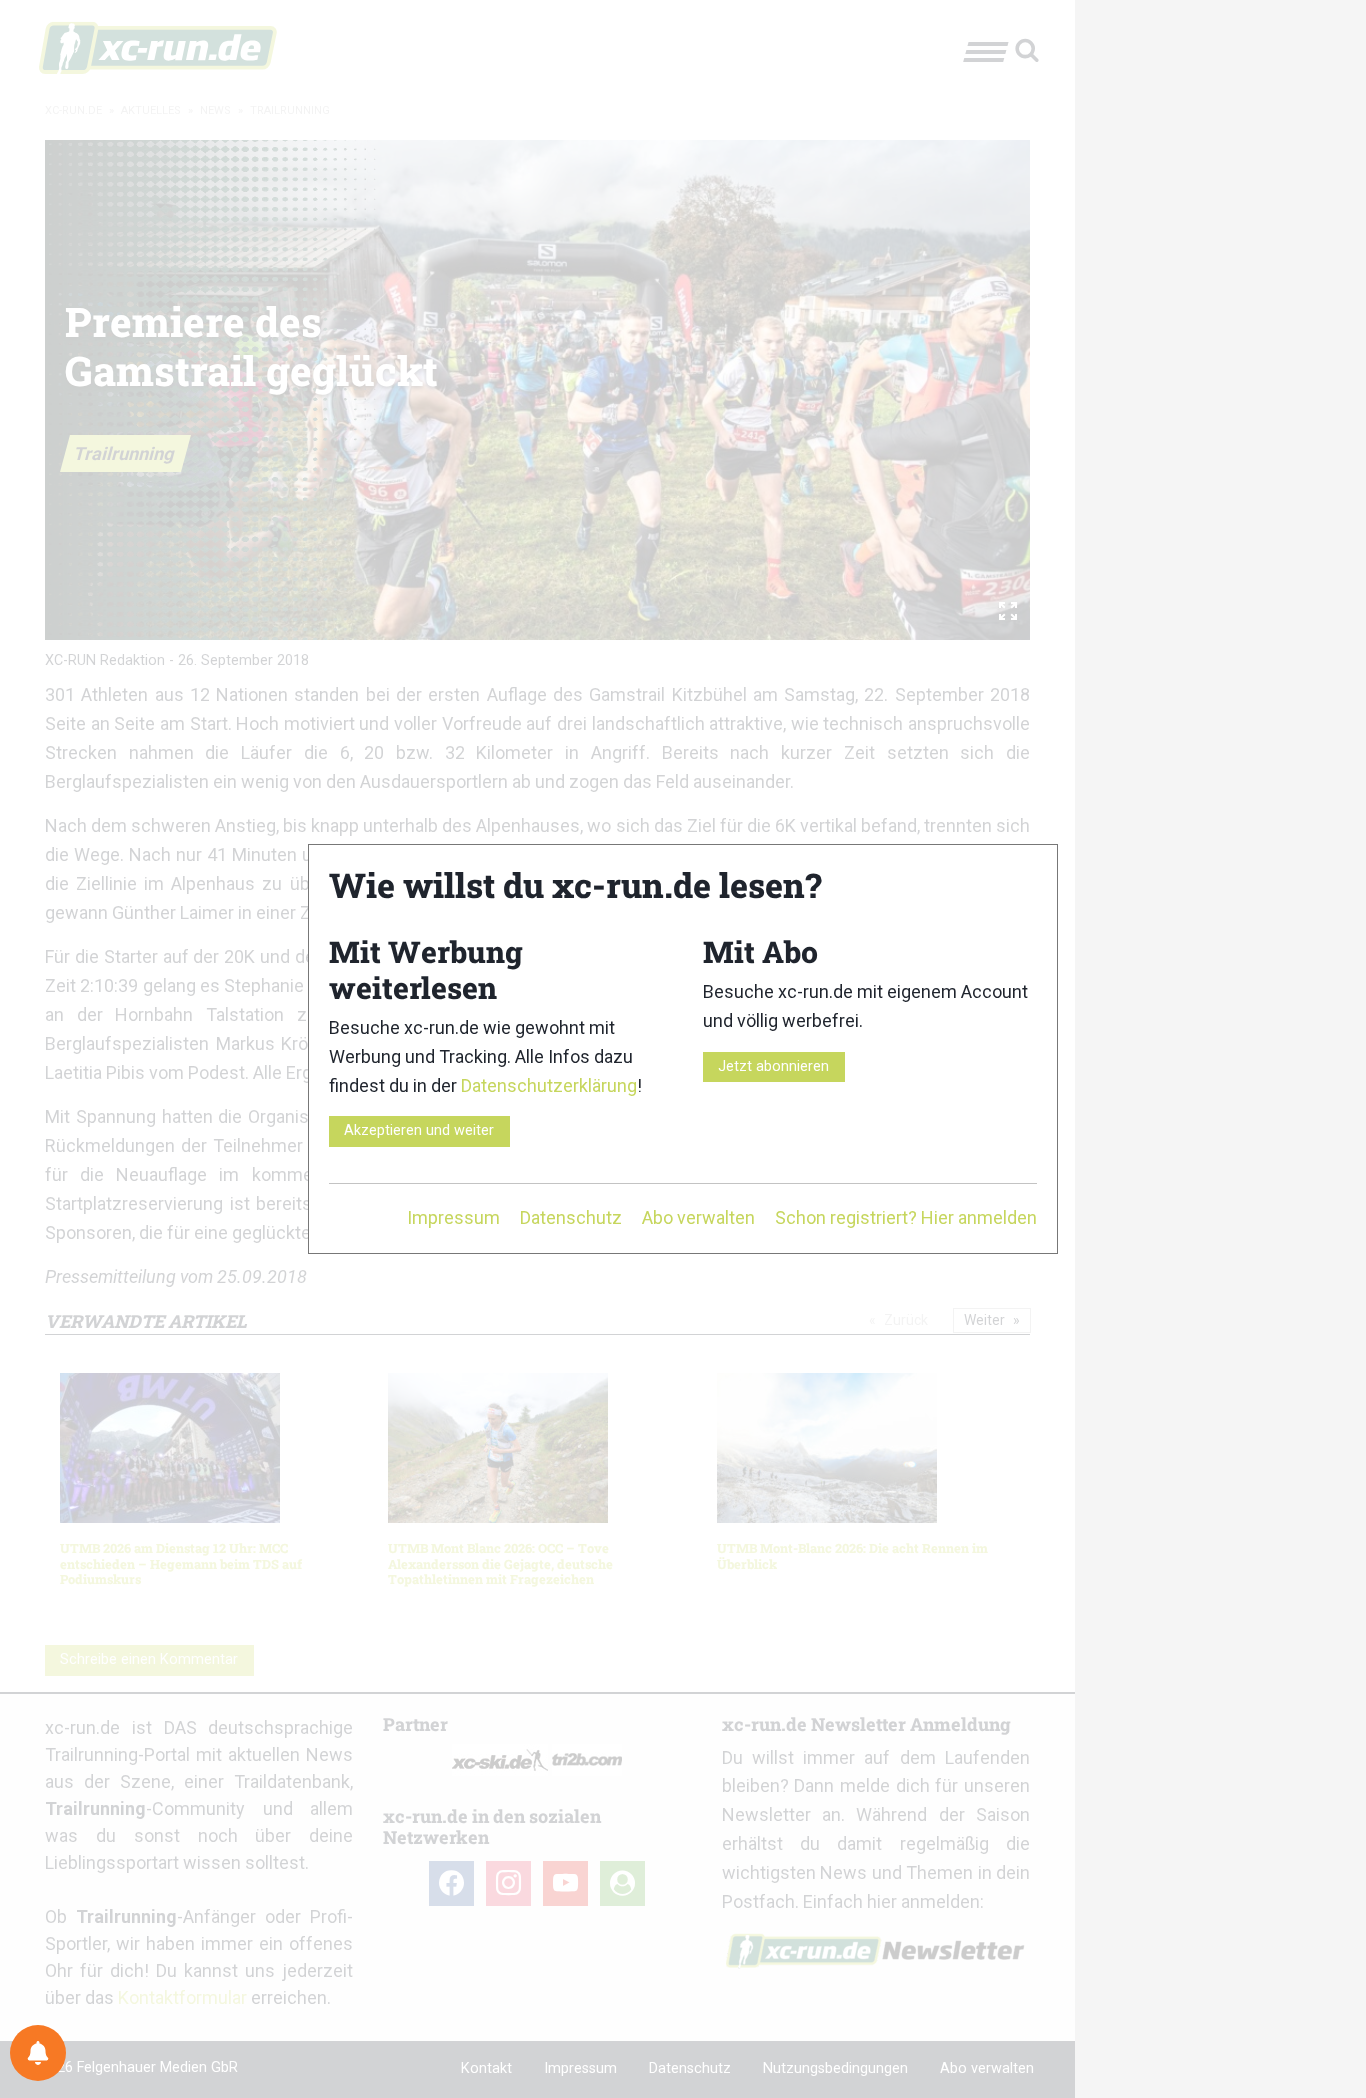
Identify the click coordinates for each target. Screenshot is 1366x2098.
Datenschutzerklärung (549, 1085)
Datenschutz (571, 1217)
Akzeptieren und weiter (419, 1130)
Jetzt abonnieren (773, 1066)
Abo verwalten (698, 1217)
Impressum (453, 1217)
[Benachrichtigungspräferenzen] (38, 2053)
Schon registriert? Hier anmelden (906, 1217)
